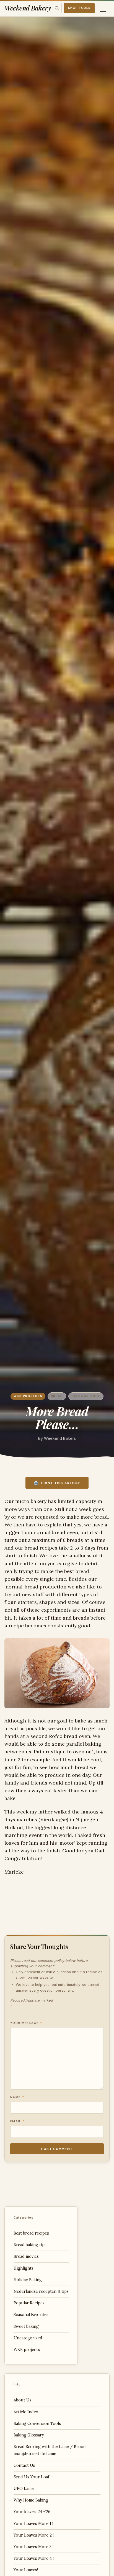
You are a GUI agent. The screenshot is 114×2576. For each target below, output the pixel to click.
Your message (26, 2023)
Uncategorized (28, 2338)
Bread (57, 1396)
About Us (23, 2400)
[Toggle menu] (103, 8)
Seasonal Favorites (31, 2315)
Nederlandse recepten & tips (41, 2291)
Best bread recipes (31, 2233)
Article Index (26, 2412)
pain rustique (86, 1396)
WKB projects (28, 1396)
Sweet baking (26, 2326)
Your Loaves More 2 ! (34, 2535)
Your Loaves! (26, 2570)
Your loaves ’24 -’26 (32, 2512)
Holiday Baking (28, 2280)
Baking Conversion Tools (37, 2423)
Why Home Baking (31, 2500)
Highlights (24, 2268)
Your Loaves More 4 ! (34, 2558)
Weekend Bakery (28, 8)
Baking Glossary (29, 2435)
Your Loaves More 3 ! (33, 2547)
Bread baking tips (30, 2245)
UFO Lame (24, 2489)
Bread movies (26, 2256)
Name (17, 2097)
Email (18, 2121)
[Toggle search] (57, 8)
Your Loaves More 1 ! (33, 2524)
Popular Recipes (29, 2303)
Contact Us (24, 2465)
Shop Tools (79, 8)
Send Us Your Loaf (31, 2477)
